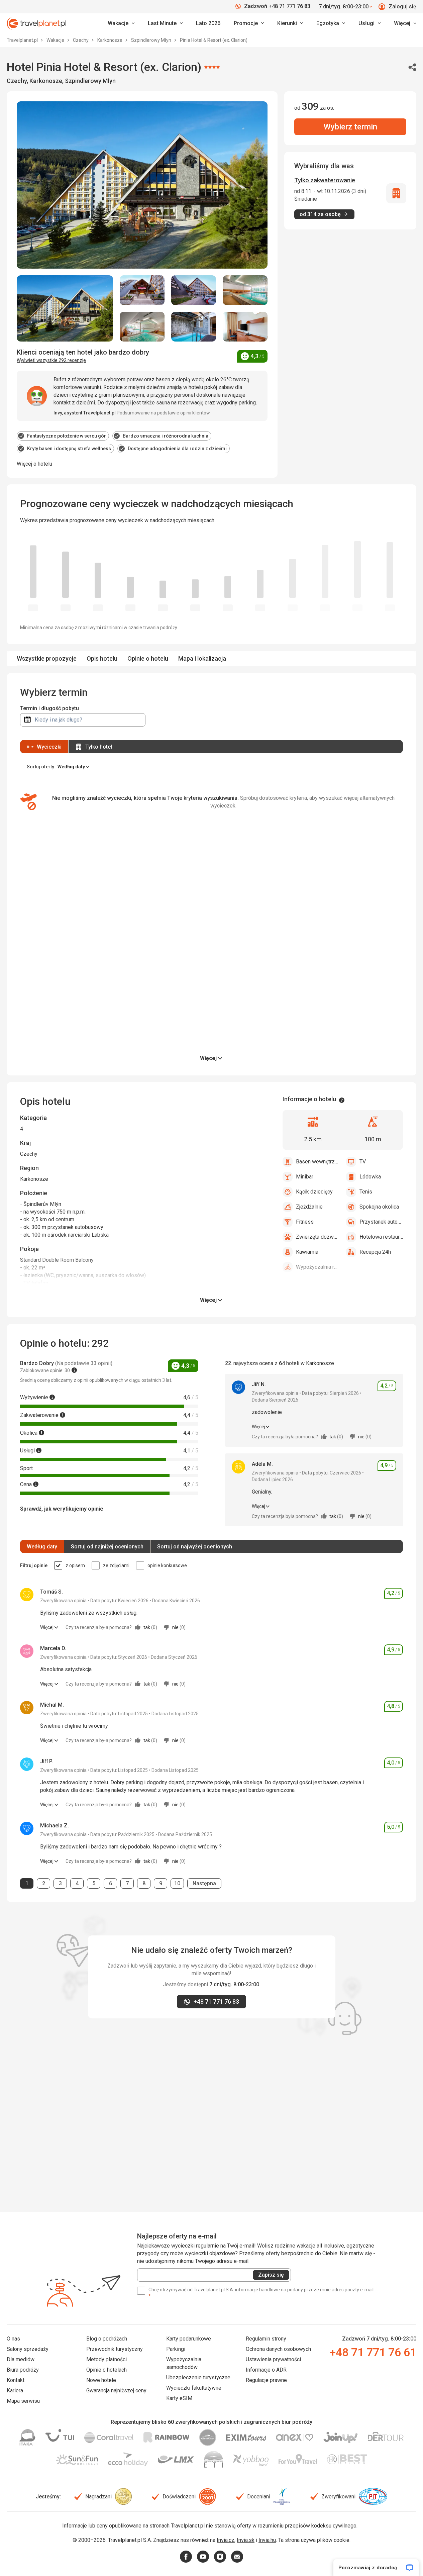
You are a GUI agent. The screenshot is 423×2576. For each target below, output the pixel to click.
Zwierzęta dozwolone (318, 1237)
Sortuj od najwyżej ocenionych (195, 1547)
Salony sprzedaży (28, 2349)
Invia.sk (246, 2540)
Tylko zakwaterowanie (325, 180)
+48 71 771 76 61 (373, 2352)
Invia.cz (226, 2540)
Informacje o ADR (266, 2370)
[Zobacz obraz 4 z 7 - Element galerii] (245, 290)
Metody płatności (107, 2359)
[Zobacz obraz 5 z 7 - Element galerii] (142, 327)
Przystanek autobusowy (381, 1222)
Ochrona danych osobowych (278, 2349)
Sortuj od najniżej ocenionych (107, 1547)
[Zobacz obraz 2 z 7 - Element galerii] (142, 290)
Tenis (366, 1192)
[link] (165, 23)
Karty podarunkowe (189, 2339)
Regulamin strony (266, 2339)
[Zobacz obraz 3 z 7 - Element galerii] (194, 290)
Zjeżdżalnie (309, 1207)
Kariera (15, 2391)
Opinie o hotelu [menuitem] (148, 658)
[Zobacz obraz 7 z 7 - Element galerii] (245, 327)
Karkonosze (110, 40)
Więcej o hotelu (34, 464)
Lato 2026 (208, 23)
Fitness (305, 1222)
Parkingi (176, 2349)
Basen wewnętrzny (318, 1162)
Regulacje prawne (266, 2380)
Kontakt (16, 2380)
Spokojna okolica (379, 1207)
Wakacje (56, 40)
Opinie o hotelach (107, 2370)
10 (179, 1883)
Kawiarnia (307, 1252)
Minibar (305, 1177)
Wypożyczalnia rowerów (318, 1267)
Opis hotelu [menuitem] (102, 658)
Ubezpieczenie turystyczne (198, 2377)
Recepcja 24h (375, 1252)
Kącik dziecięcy (314, 1192)
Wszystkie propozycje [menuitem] (47, 658)
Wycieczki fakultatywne (194, 2388)
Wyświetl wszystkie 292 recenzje (51, 360)
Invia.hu (267, 2540)
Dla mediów (21, 2359)
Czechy (81, 40)
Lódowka (370, 1177)
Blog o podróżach (107, 2339)
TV (363, 1162)
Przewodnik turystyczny (115, 2349)
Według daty (42, 1547)
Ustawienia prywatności (273, 2359)
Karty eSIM (179, 2398)
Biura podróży (23, 2370)
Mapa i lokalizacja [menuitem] (202, 658)
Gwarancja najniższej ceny (116, 2391)
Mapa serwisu (23, 2401)
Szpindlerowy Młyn (152, 40)
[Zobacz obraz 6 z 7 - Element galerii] (194, 327)
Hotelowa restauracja (381, 1237)
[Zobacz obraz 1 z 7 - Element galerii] (65, 309)
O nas (13, 2339)
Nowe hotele (101, 2380)
